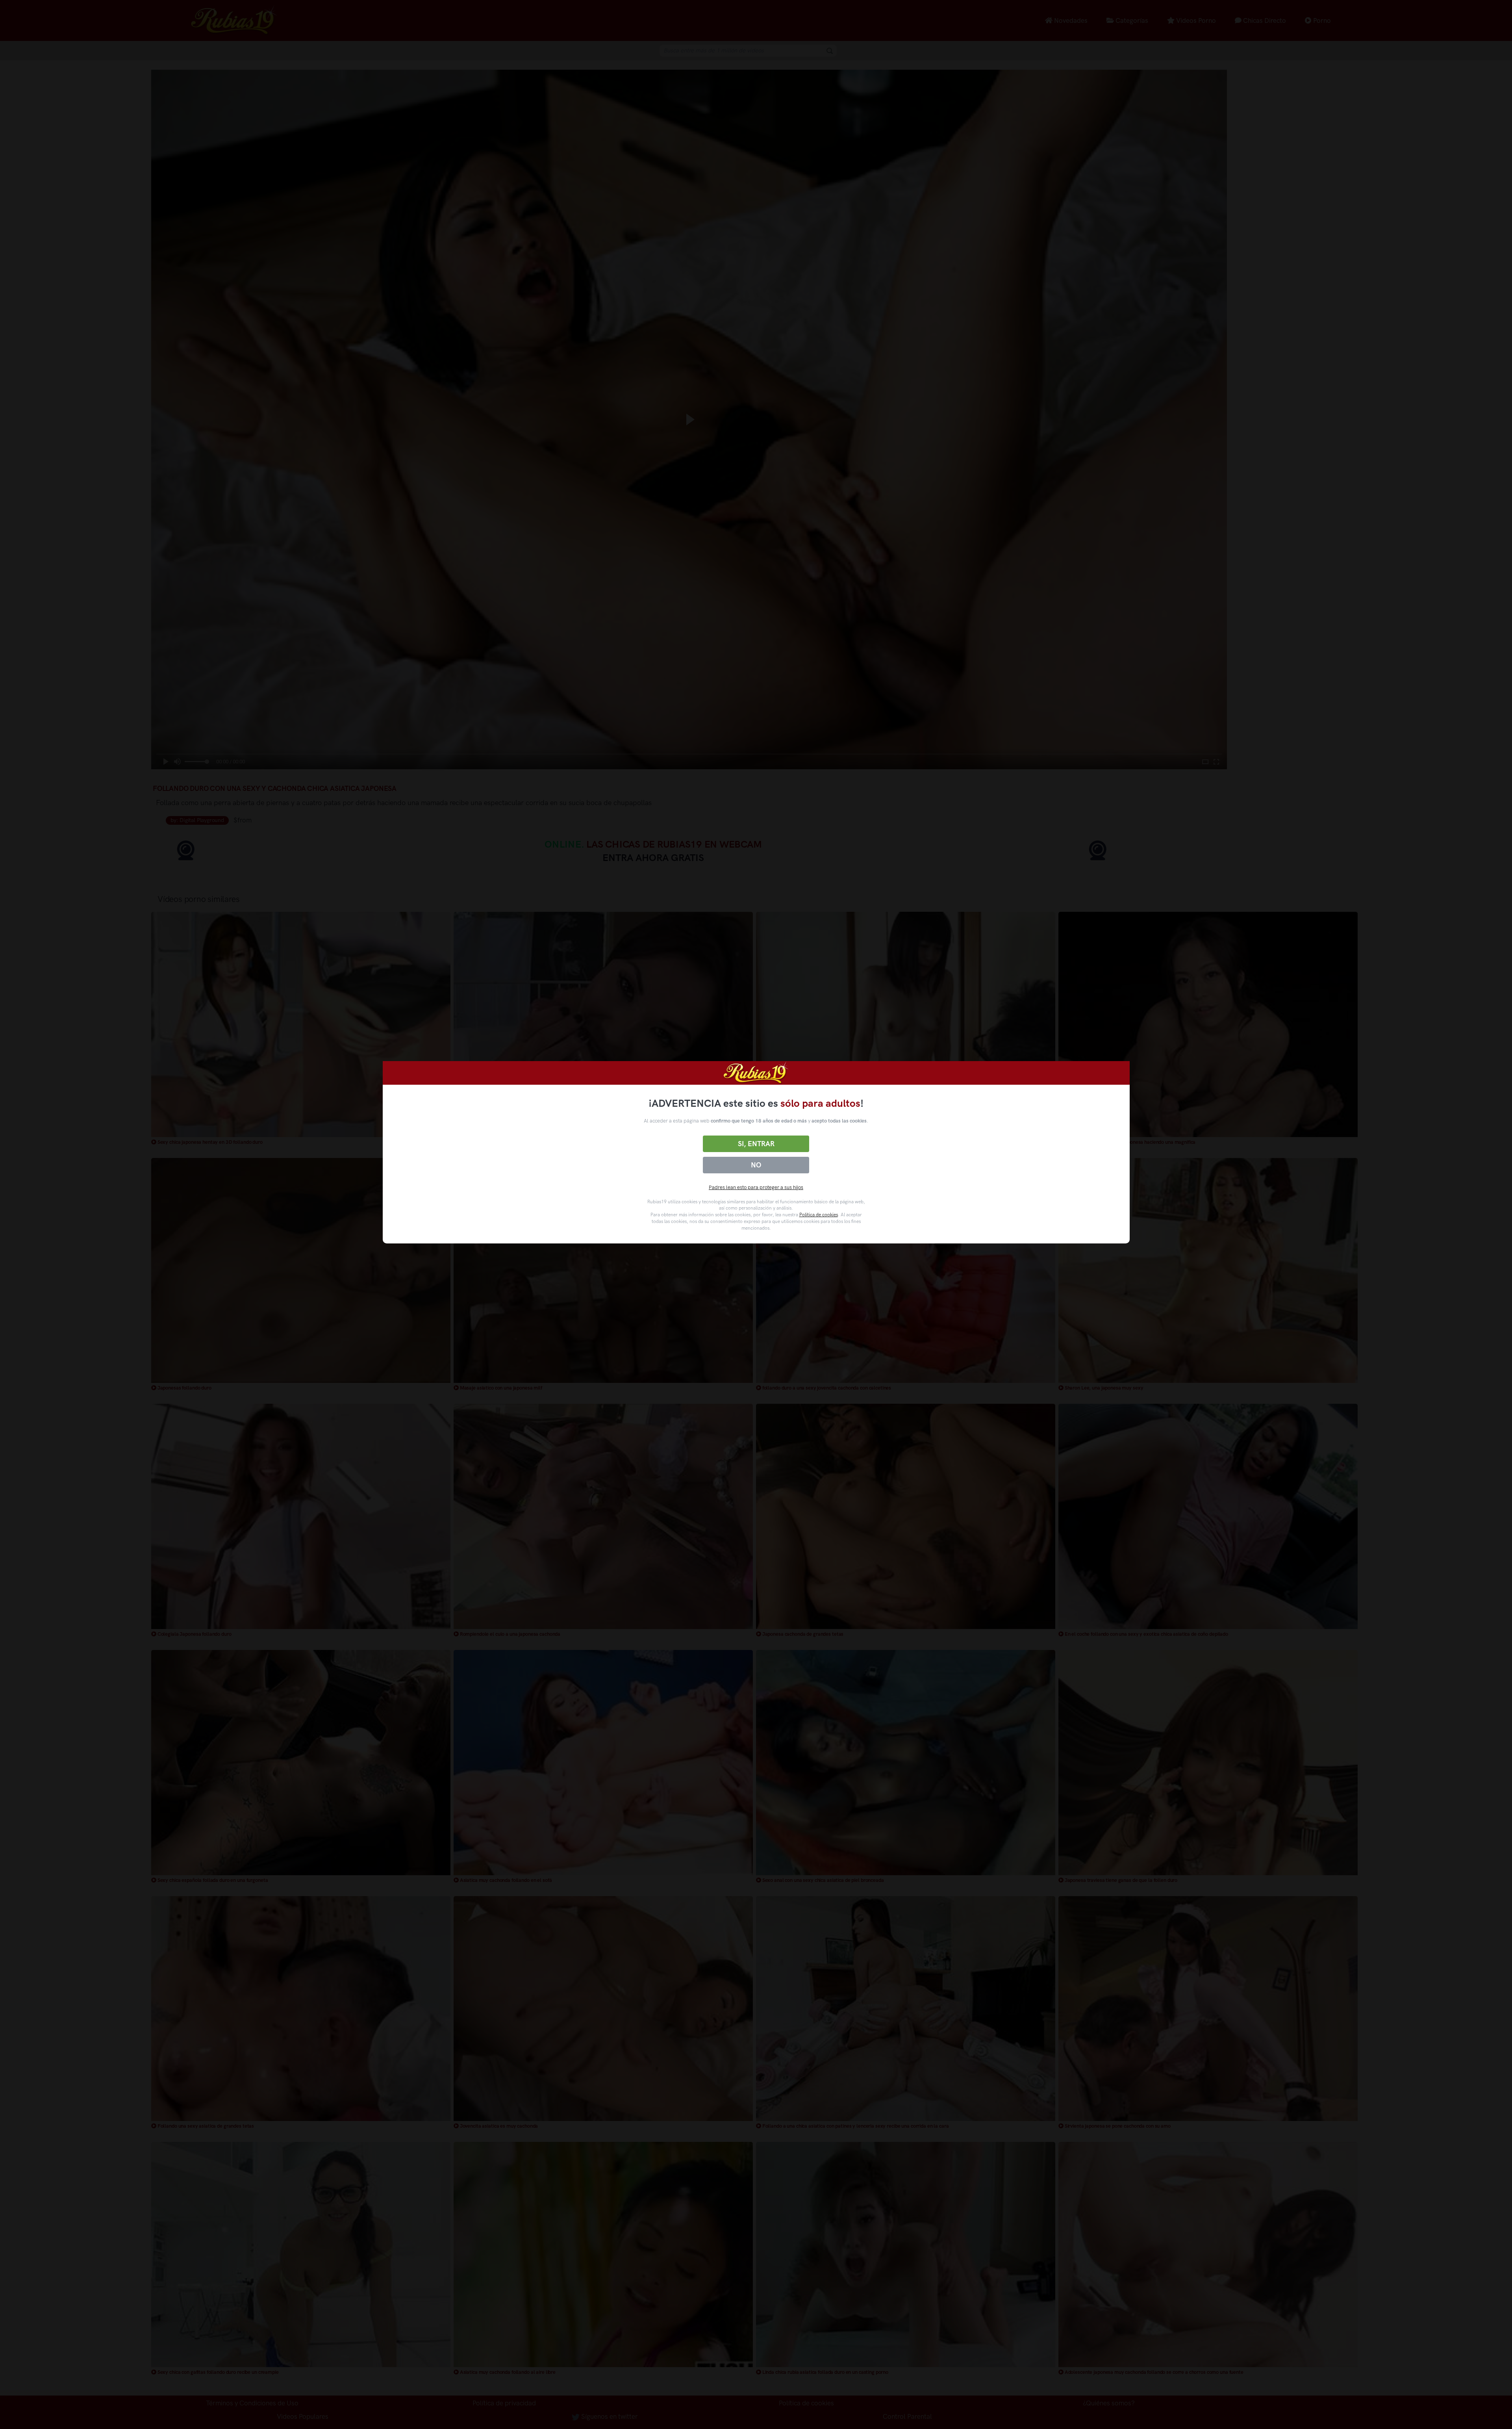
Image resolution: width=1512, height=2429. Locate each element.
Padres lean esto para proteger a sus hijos (756, 1187)
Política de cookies (819, 1215)
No (756, 1165)
